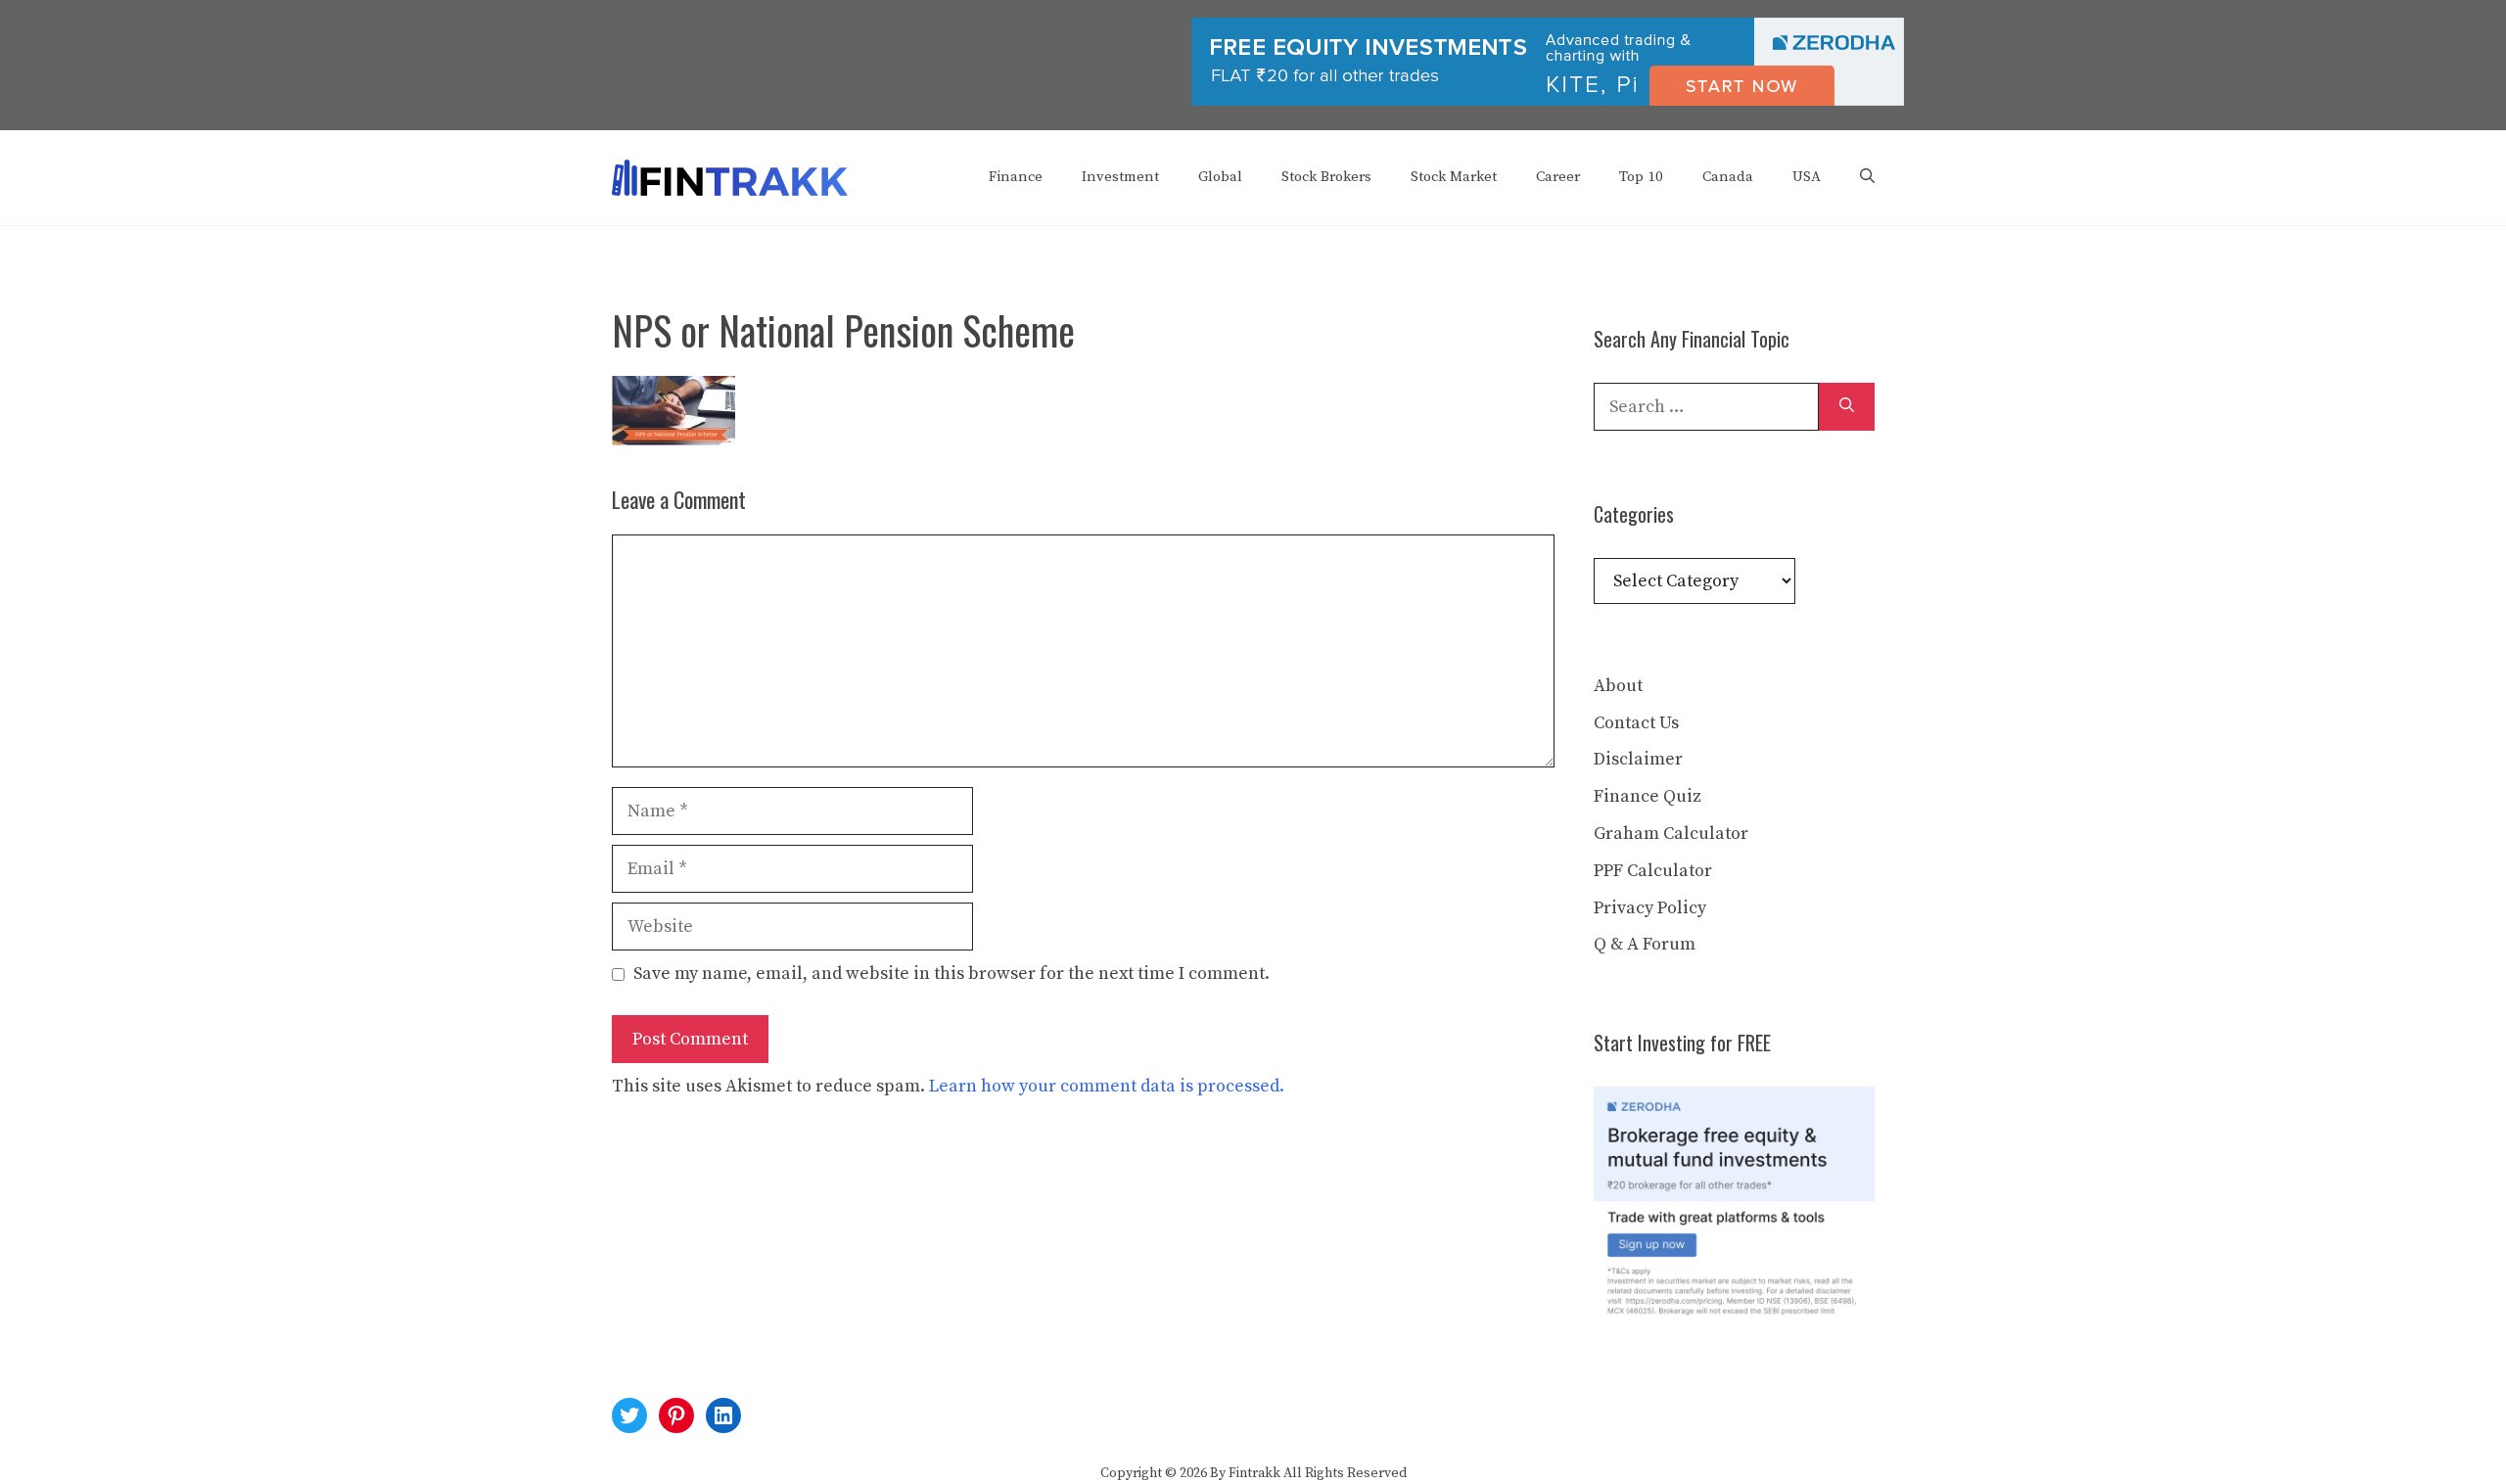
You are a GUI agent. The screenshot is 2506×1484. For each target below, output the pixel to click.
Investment (1120, 177)
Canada (1728, 177)
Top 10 (1641, 177)
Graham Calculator (1671, 834)
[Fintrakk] (730, 177)
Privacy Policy (1650, 908)
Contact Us (1636, 723)
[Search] (1847, 407)
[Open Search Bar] (1867, 177)
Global (1220, 177)
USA (1807, 177)
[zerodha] (1548, 102)
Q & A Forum (1645, 944)
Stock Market (1454, 177)
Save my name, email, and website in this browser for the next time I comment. (951, 974)
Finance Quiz (1647, 796)
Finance (1016, 177)
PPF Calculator (1653, 871)
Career (1558, 177)
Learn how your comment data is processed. (1107, 1086)
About (1618, 686)
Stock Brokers (1326, 177)
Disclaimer (1638, 759)
